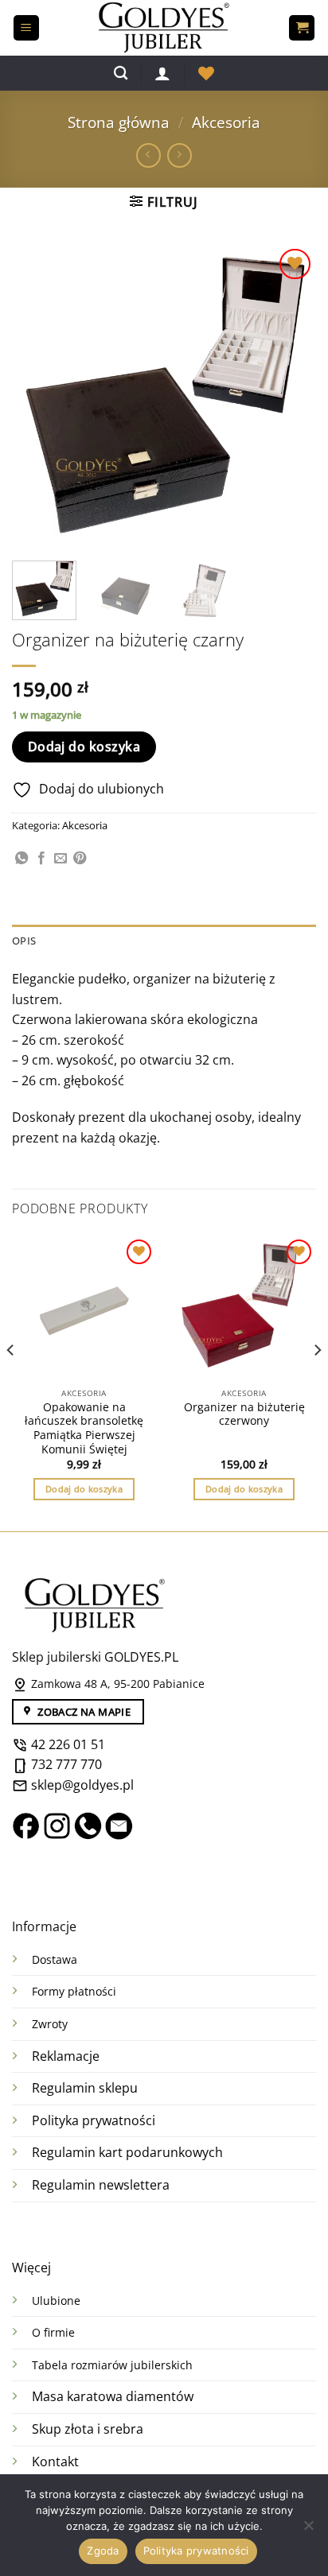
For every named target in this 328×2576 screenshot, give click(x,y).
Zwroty (50, 2024)
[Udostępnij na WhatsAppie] (21, 859)
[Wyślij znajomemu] (61, 859)
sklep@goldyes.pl (81, 1785)
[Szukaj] (121, 74)
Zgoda (103, 2551)
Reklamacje (66, 2056)
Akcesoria (226, 122)
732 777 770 (66, 1764)
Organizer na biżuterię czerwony (244, 1414)
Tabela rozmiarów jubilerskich (112, 2365)
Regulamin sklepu (85, 2088)
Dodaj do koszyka (84, 747)
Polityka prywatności (94, 2120)
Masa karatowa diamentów (113, 2396)
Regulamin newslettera (101, 2185)
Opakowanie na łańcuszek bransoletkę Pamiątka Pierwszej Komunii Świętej (84, 1428)
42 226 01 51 (66, 1744)
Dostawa (55, 1959)
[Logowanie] (162, 73)
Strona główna (119, 122)
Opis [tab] (24, 941)
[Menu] (26, 28)
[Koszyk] (302, 28)
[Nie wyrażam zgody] (308, 2530)
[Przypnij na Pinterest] (80, 859)
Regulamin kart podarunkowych (129, 2152)
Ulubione (56, 2301)
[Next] (290, 396)
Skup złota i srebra (88, 2429)
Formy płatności (74, 1991)
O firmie (53, 2332)
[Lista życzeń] (206, 73)
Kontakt (55, 2462)
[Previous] (38, 396)
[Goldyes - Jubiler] (164, 28)
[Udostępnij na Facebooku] (41, 859)
